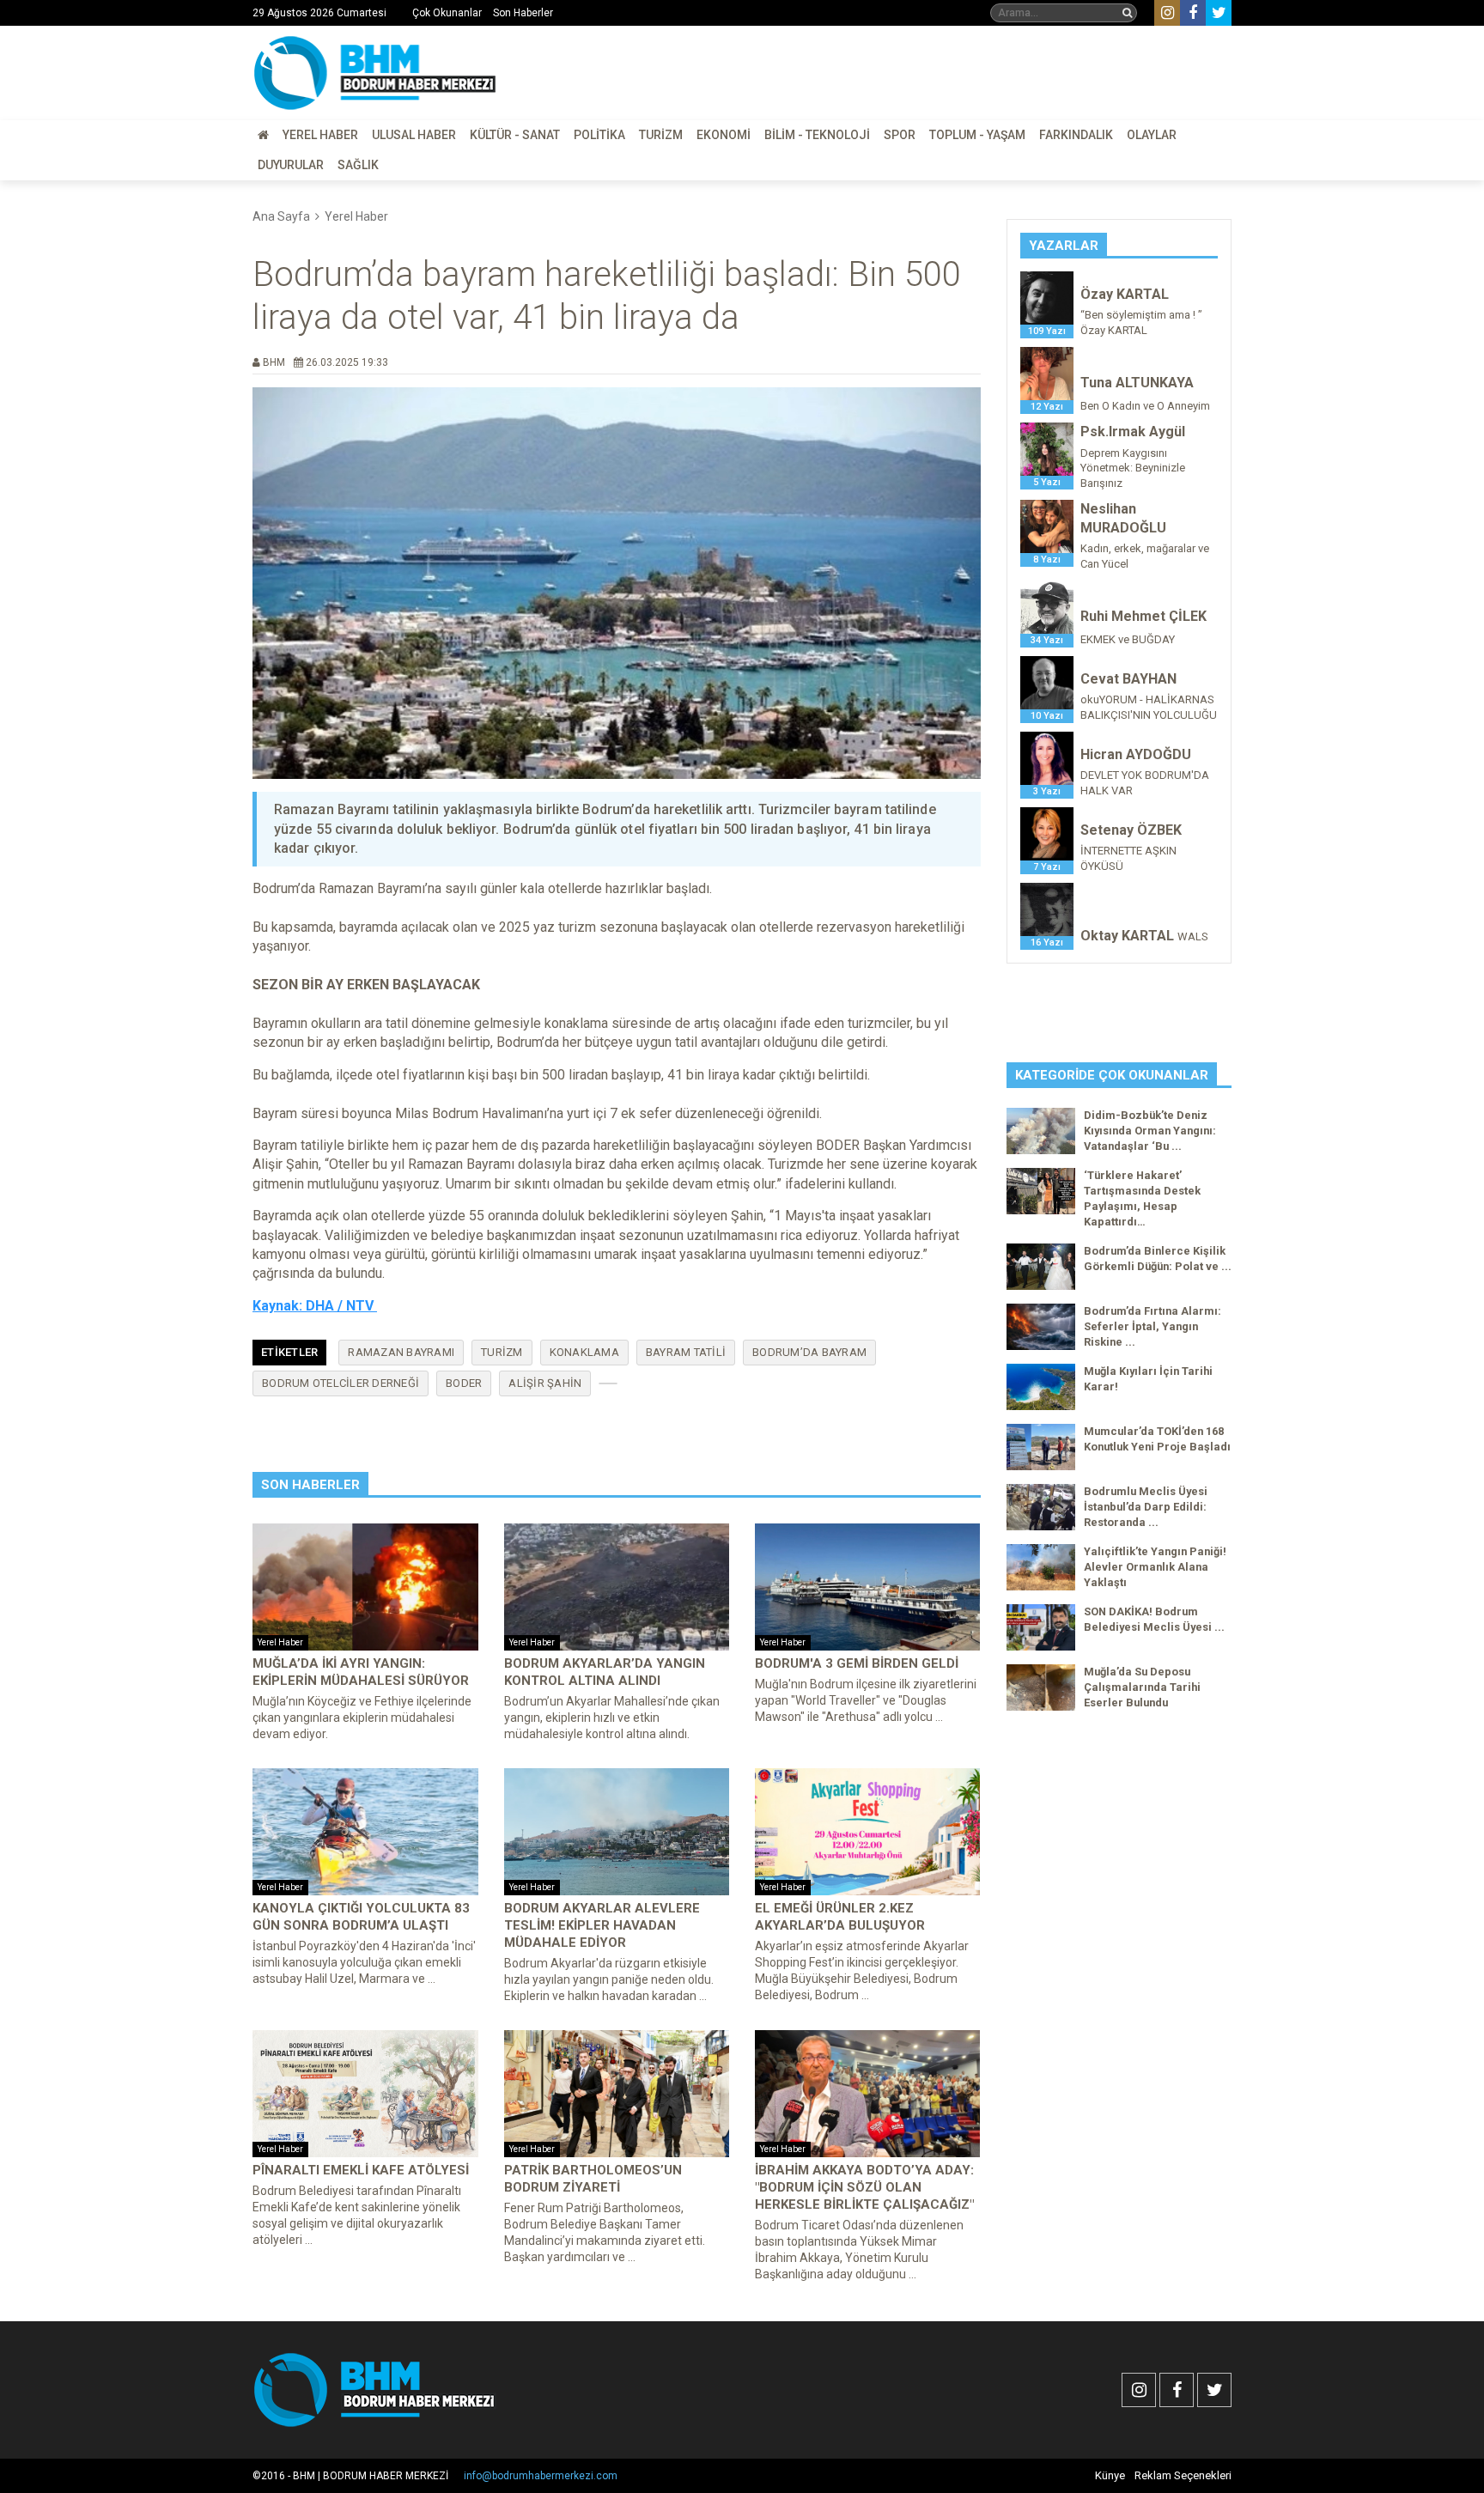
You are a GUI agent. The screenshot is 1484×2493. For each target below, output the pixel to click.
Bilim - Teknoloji (817, 135)
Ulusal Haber (414, 135)
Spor (900, 135)
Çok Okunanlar (447, 13)
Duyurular (291, 165)
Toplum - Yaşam (977, 135)
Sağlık (358, 165)
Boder (464, 1383)
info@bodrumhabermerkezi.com (541, 2476)
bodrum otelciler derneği (341, 1383)
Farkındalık (1076, 135)
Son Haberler (523, 13)
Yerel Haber (320, 135)
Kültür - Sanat (515, 135)
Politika (599, 135)
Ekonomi (724, 135)
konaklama (584, 1352)
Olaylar (1152, 135)
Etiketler (289, 1352)
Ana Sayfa (281, 216)
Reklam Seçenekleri (1183, 2475)
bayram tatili (686, 1352)
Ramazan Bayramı (401, 1352)
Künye (1110, 2475)
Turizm (661, 135)
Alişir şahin (545, 1383)
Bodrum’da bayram (809, 1352)
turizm (502, 1352)
